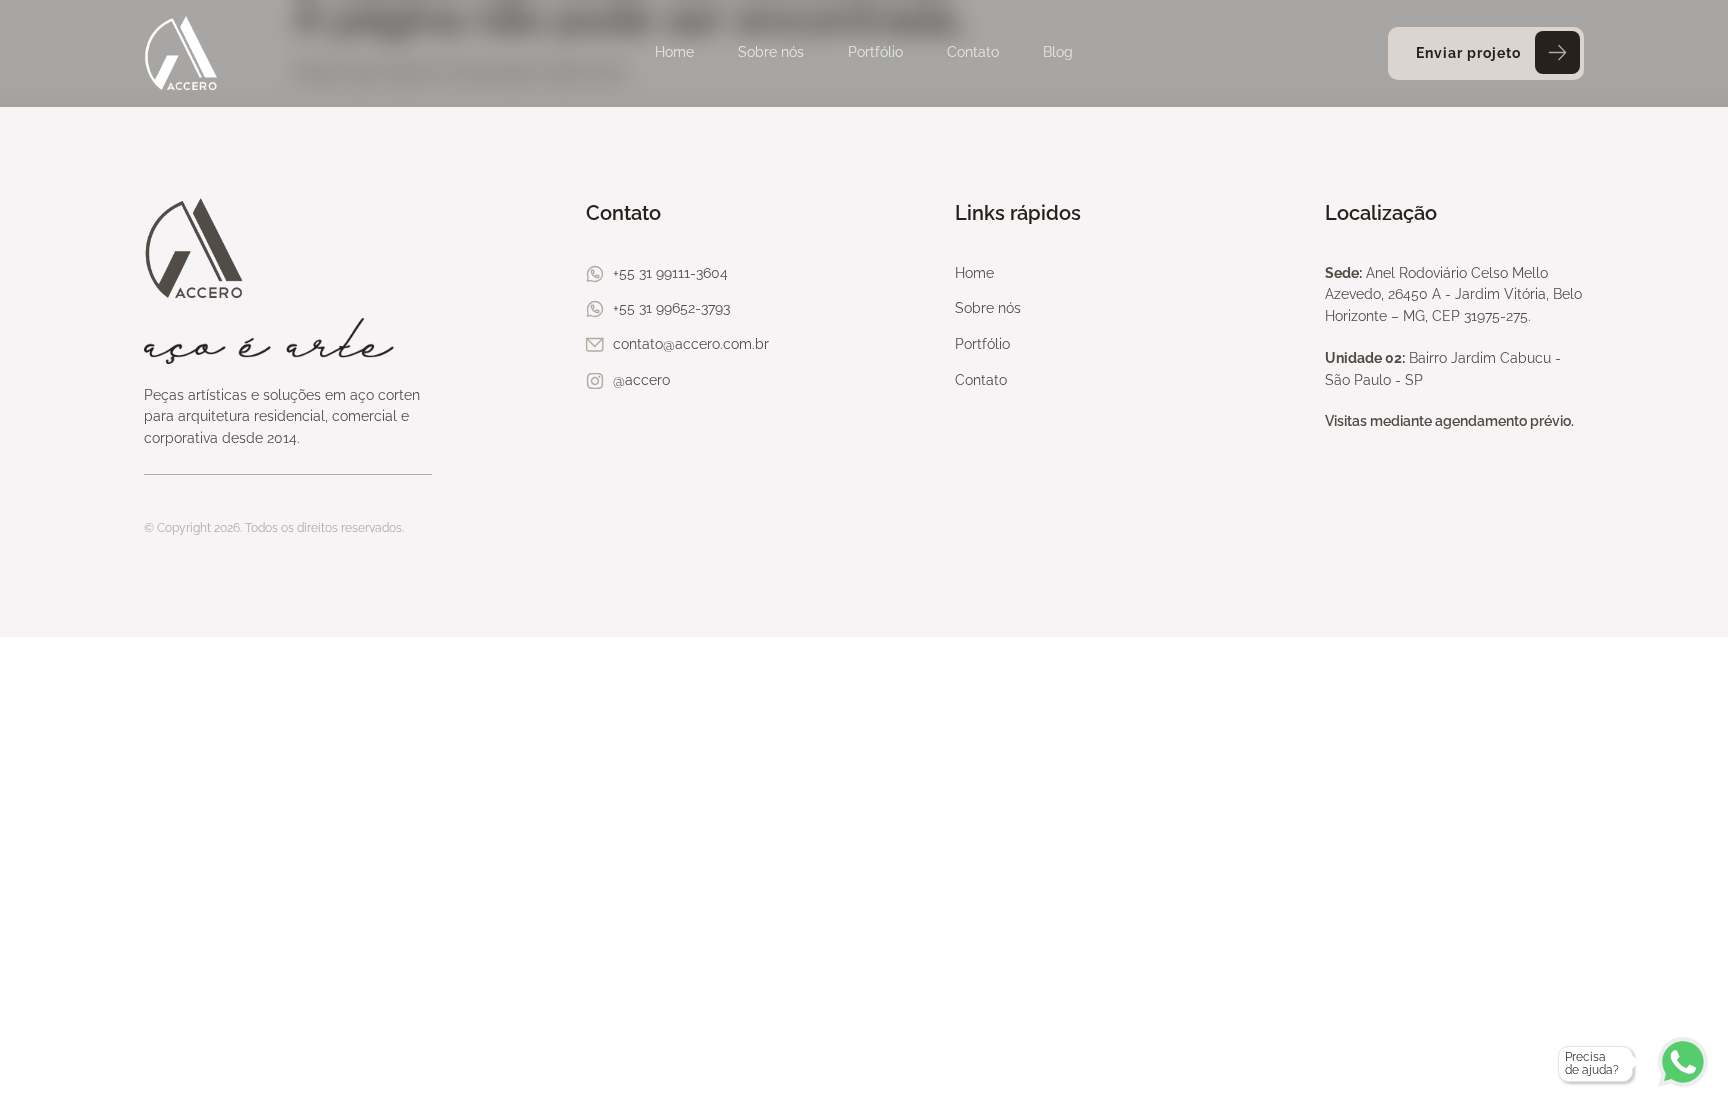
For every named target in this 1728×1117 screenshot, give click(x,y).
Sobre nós (771, 52)
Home (674, 52)
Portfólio (875, 52)
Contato (973, 52)
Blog (1058, 52)
